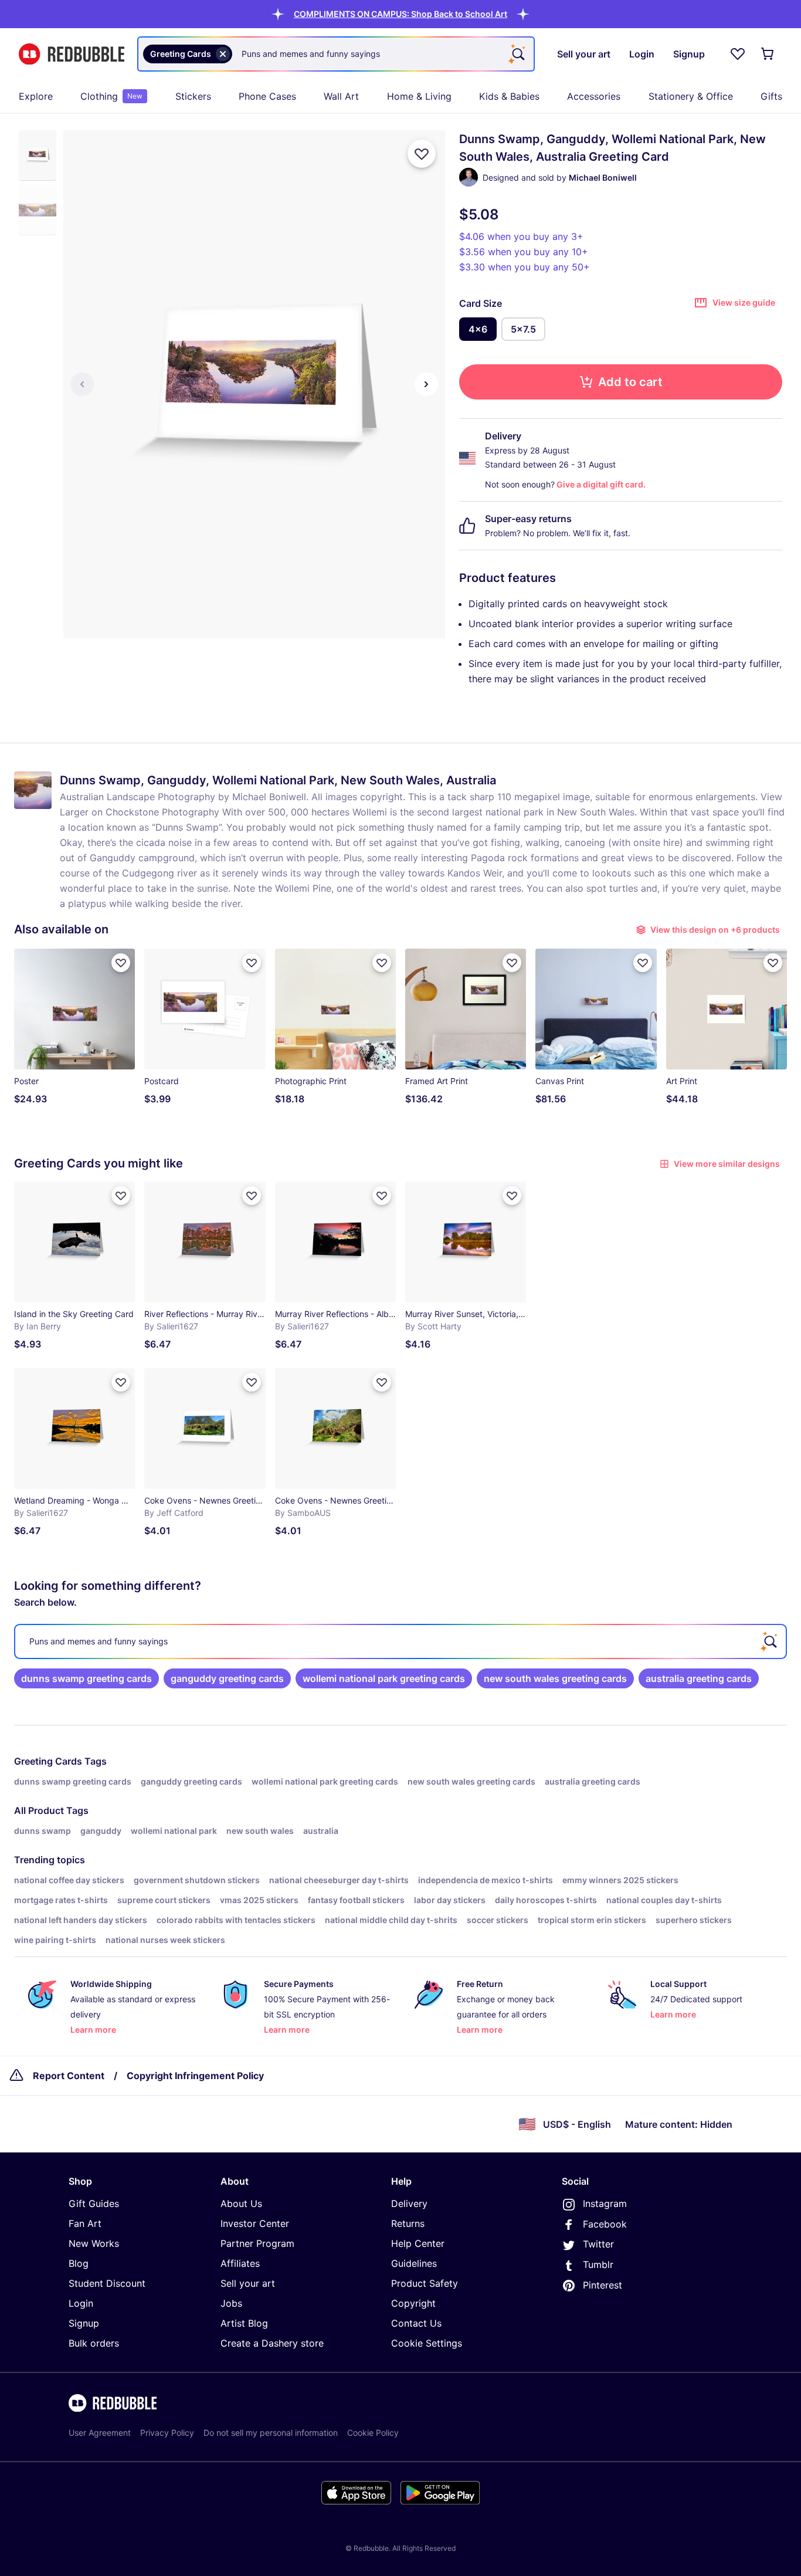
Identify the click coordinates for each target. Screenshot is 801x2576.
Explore (36, 96)
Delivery (409, 2203)
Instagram (605, 2203)
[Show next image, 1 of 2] (426, 384)
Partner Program (257, 2243)
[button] (400, 14)
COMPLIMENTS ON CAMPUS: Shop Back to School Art (400, 14)
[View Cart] (768, 54)
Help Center (418, 2243)
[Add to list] (422, 154)
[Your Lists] (738, 54)
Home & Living (419, 96)
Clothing (111, 96)
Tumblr (598, 2264)
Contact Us (416, 2323)
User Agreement (100, 2433)
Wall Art (341, 96)
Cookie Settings (427, 2343)
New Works (94, 2243)
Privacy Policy (167, 2433)
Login (81, 2303)
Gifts (771, 96)
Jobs (231, 2303)
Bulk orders (94, 2343)
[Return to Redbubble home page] (72, 54)
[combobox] (336, 54)
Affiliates (240, 2263)
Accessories (594, 96)
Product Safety (425, 2283)
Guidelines (414, 2263)
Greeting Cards (48, 1761)
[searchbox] (400, 1641)
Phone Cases (267, 96)
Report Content (69, 2076)
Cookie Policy (373, 2433)
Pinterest (603, 2285)
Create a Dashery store (272, 2343)
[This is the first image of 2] (82, 384)
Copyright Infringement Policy (195, 2076)
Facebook (605, 2224)
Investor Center (255, 2223)
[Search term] (517, 54)
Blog (79, 2263)
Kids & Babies (509, 96)
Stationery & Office (691, 96)
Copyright (413, 2303)
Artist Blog (244, 2323)
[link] (86, 1678)
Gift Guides (94, 2203)
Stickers (193, 96)
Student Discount (107, 2283)
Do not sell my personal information (271, 2433)
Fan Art (85, 2223)
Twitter (598, 2244)
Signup (84, 2323)
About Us (241, 2203)
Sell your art (248, 2283)
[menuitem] (36, 96)
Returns (408, 2223)
